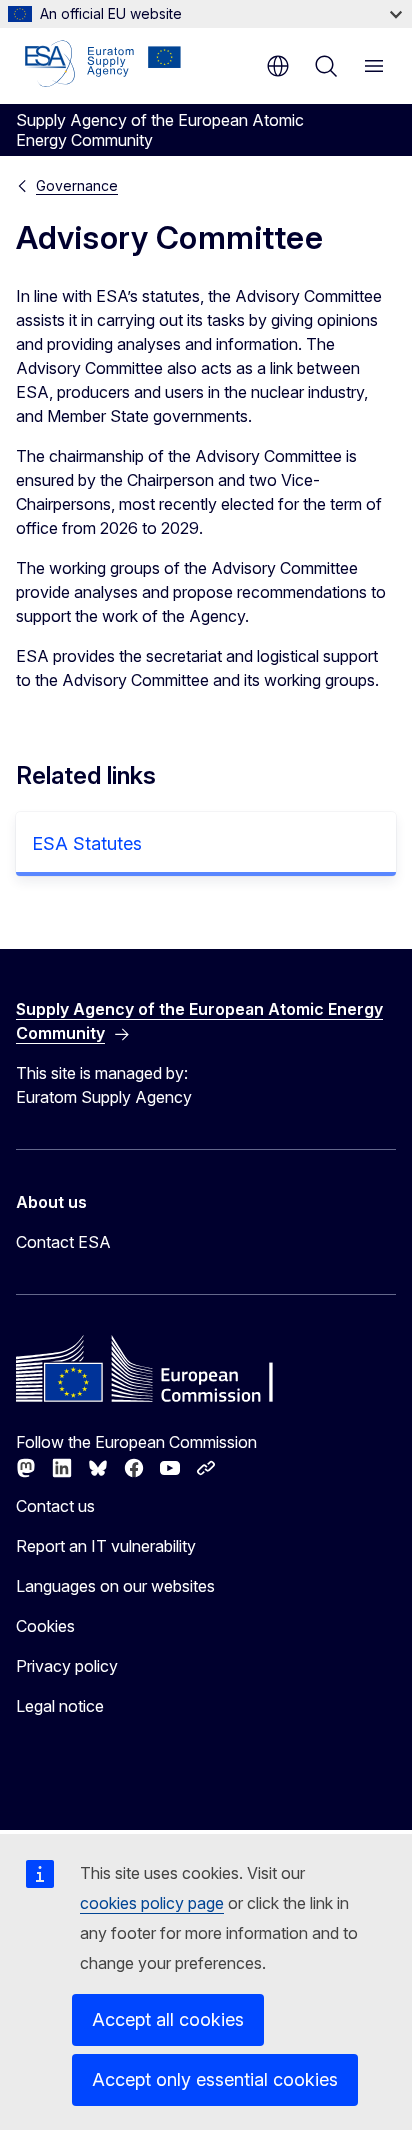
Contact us (55, 1506)
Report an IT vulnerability (106, 1546)
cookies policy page (152, 1903)
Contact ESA (63, 1242)
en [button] (278, 66)
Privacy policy (67, 1666)
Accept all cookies (168, 2019)
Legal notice (60, 1706)
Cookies (45, 1626)
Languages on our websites (115, 1586)
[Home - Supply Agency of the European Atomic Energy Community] (103, 64)
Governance (77, 185)
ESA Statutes (87, 843)
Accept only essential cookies (215, 2079)
